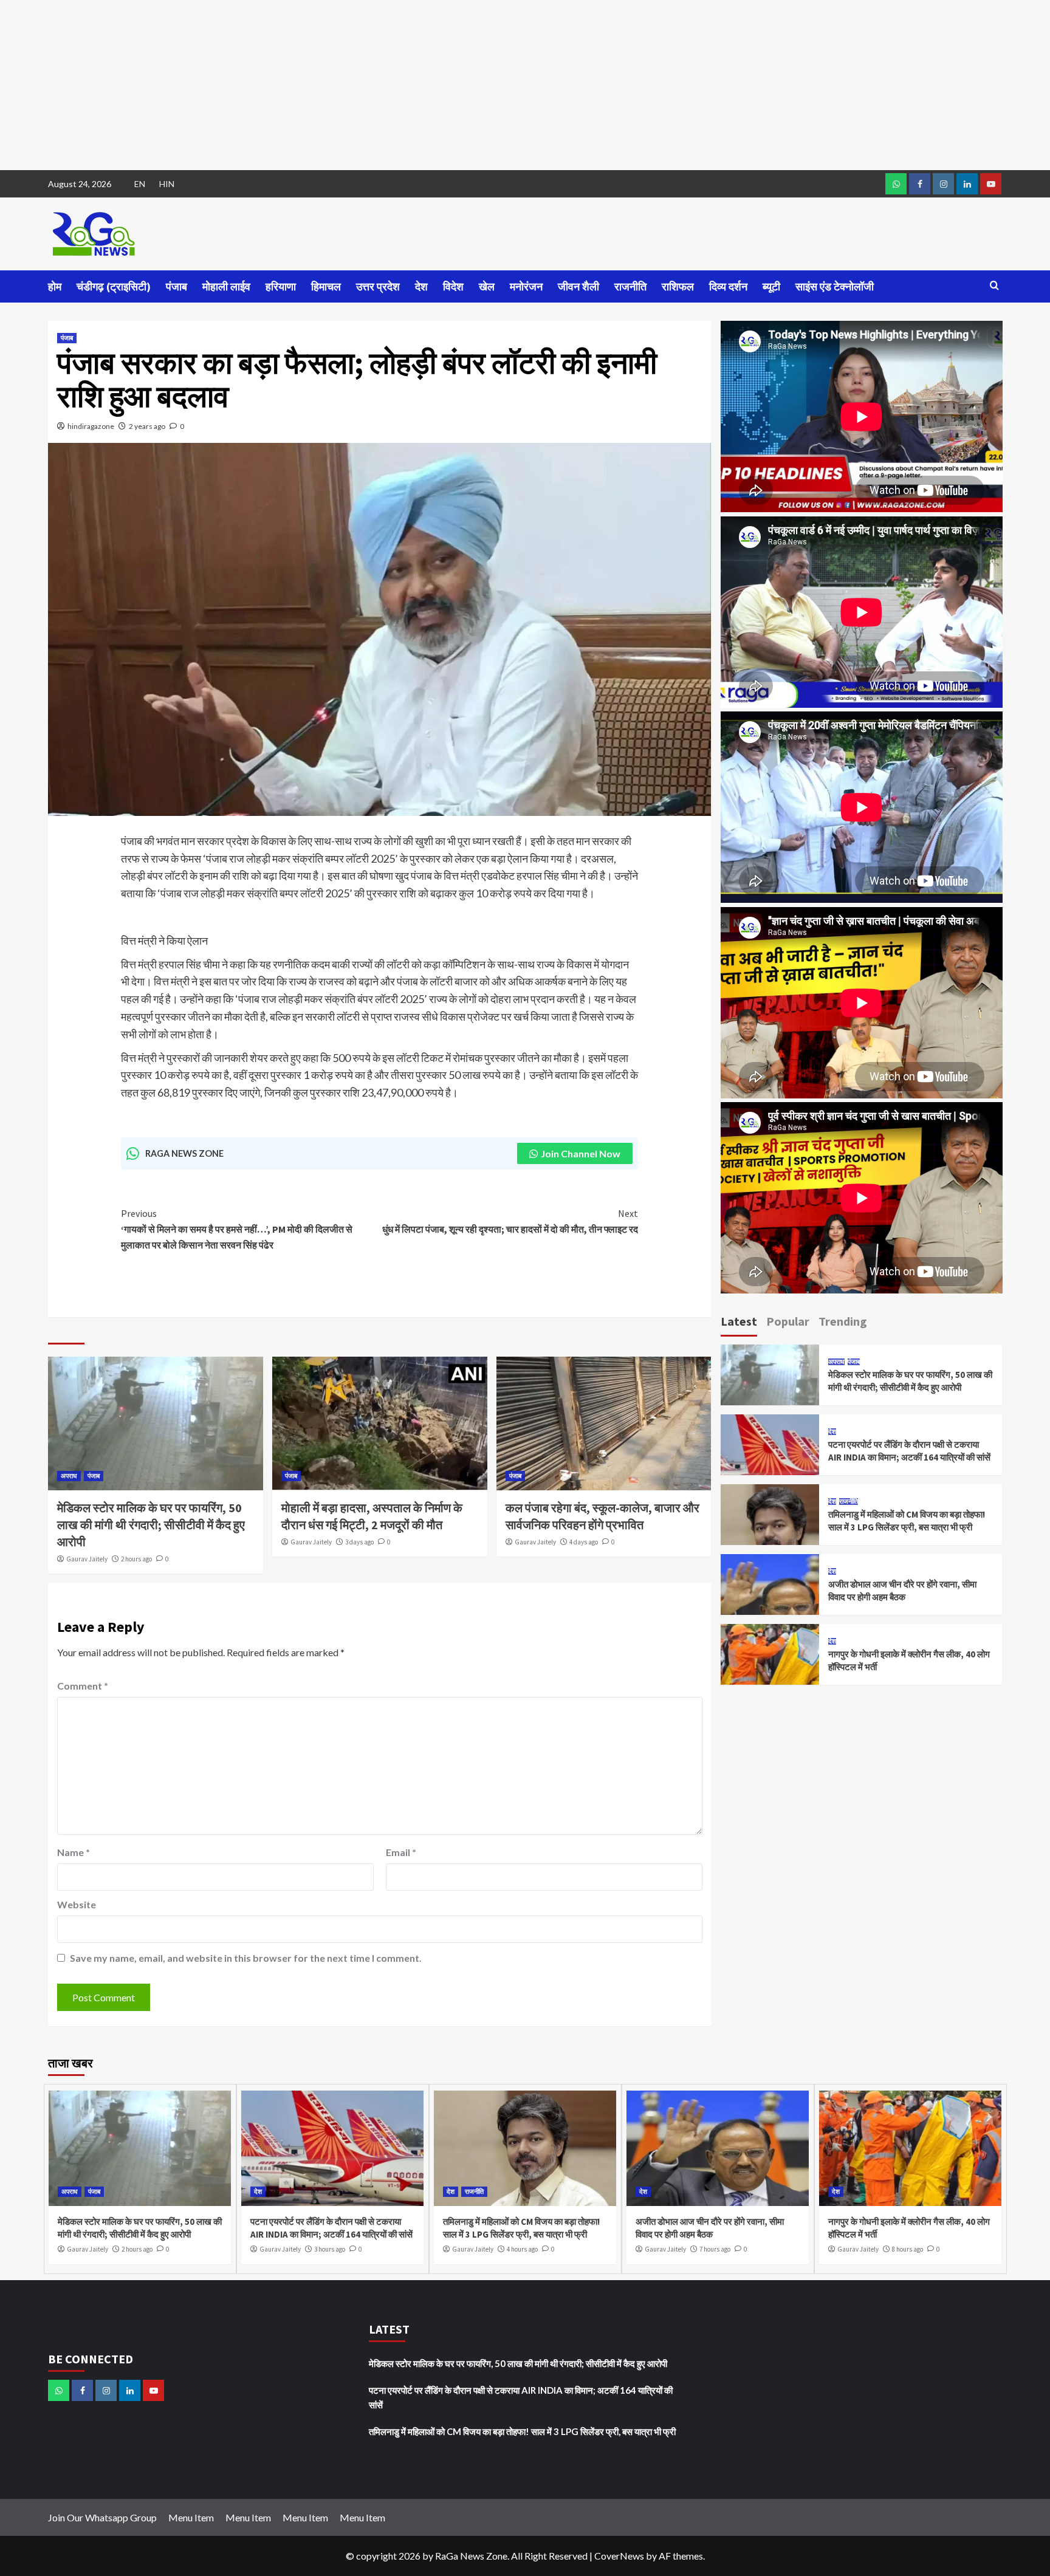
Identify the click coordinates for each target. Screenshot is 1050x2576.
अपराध (69, 1476)
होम (55, 286)
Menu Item (191, 2517)
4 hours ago (522, 2249)
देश (421, 286)
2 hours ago (136, 1559)
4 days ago (584, 1542)
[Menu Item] (920, 184)
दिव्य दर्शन (728, 286)
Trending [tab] (843, 1321)
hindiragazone (91, 426)
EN (140, 184)
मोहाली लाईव (226, 286)
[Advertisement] (365, 85)
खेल (487, 286)
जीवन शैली (578, 286)
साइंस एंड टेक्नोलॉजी (835, 286)
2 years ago (147, 426)
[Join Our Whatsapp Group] (896, 184)
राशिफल (678, 286)
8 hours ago (908, 2249)
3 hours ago (330, 2249)
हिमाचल (326, 286)
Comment (83, 1686)
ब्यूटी (771, 286)
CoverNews (619, 2556)
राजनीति (630, 286)
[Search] (994, 286)
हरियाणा (281, 286)
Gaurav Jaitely (87, 1559)
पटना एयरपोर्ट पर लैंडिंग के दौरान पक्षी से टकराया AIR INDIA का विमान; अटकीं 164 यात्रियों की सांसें (521, 2397)
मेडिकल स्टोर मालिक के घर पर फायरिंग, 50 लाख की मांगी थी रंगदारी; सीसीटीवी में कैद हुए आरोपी (151, 1525)
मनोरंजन (526, 286)
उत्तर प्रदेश (378, 286)
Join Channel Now (581, 1153)
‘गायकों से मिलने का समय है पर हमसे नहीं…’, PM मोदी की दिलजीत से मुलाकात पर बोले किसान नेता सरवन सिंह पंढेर (237, 1229)
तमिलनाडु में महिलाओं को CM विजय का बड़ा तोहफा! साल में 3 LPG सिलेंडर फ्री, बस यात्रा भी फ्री (522, 2431)
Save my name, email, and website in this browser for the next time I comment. (246, 1958)
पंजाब (177, 286)
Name (74, 1852)
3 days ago (359, 1542)
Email (401, 1852)
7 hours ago (715, 2249)
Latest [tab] (739, 1321)
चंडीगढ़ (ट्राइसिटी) (114, 286)
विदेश (453, 286)
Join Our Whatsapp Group (102, 2517)
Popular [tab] (788, 1321)
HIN (167, 184)
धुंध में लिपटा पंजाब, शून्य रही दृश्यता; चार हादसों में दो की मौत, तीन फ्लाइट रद (510, 1221)
